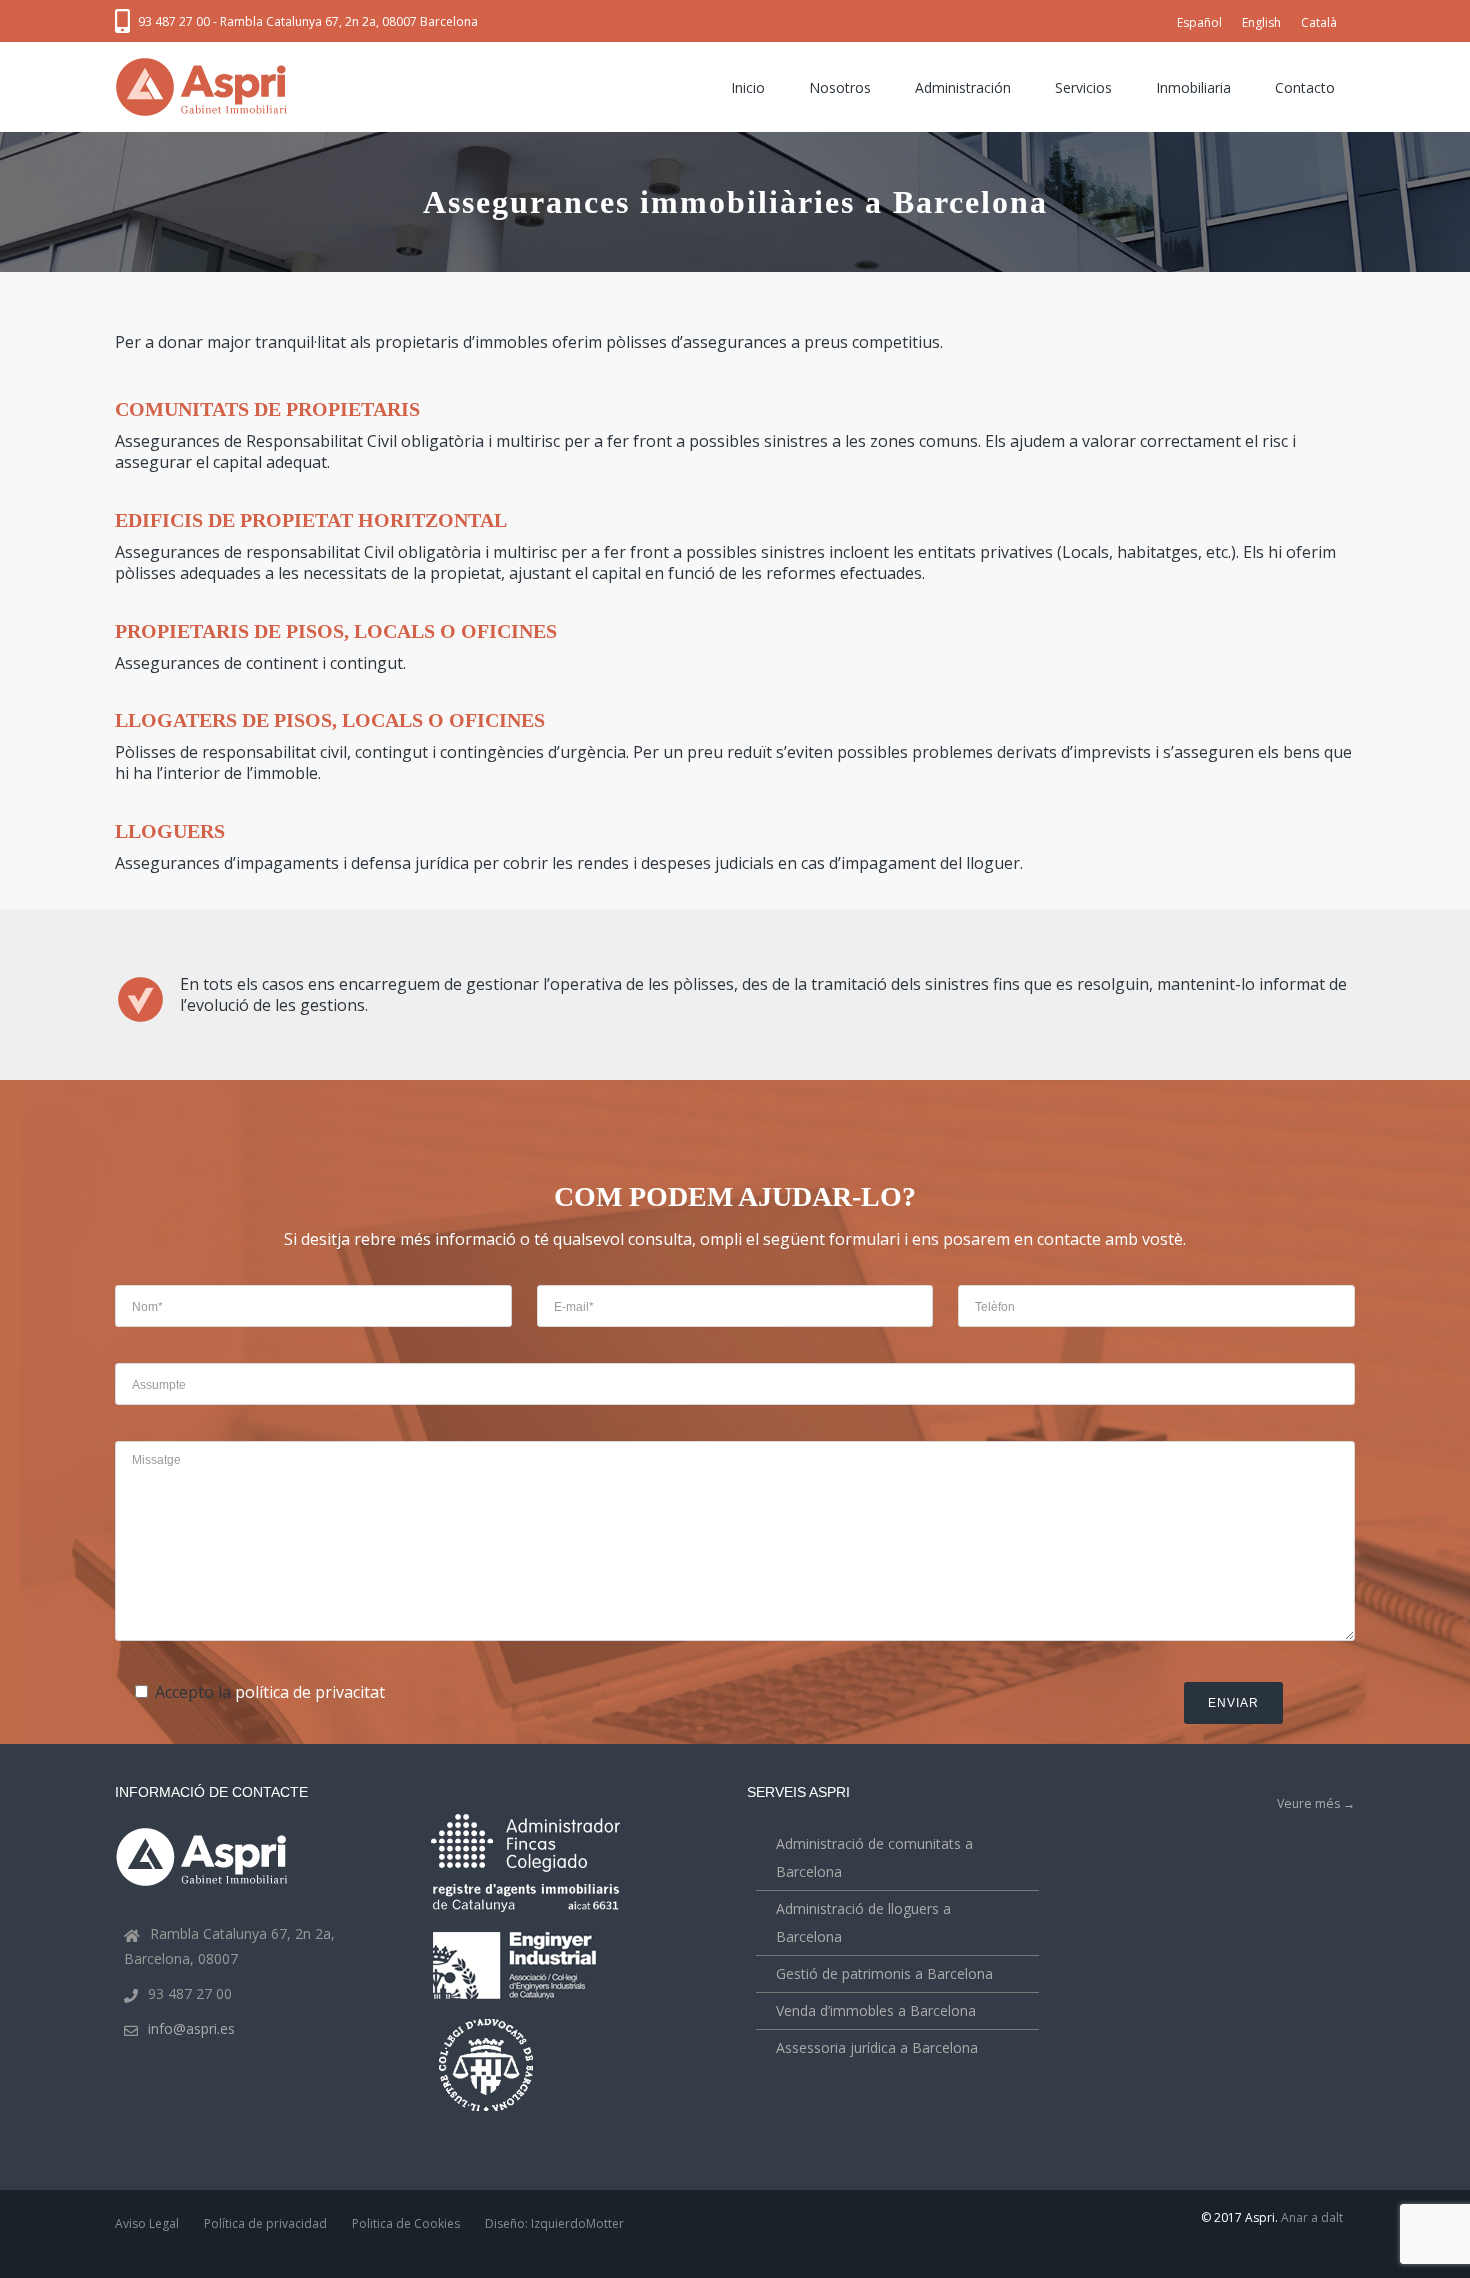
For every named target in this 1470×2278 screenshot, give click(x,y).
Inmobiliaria (1193, 87)
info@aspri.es (191, 2028)
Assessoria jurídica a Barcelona (877, 2047)
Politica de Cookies (406, 2223)
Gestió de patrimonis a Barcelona (884, 1973)
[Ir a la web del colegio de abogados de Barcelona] (488, 2113)
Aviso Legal (147, 2223)
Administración (963, 87)
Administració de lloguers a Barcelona (863, 1922)
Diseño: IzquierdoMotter (554, 2223)
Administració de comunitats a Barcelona (874, 1857)
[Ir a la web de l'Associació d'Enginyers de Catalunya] (517, 2002)
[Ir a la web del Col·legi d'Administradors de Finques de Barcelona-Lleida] (525, 1867)
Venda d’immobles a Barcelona (876, 2010)
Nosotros (840, 87)
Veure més (1316, 1803)
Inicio (748, 87)
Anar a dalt (1312, 2217)
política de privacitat (310, 1692)
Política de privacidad (265, 2223)
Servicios (1083, 87)
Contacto (1305, 87)
